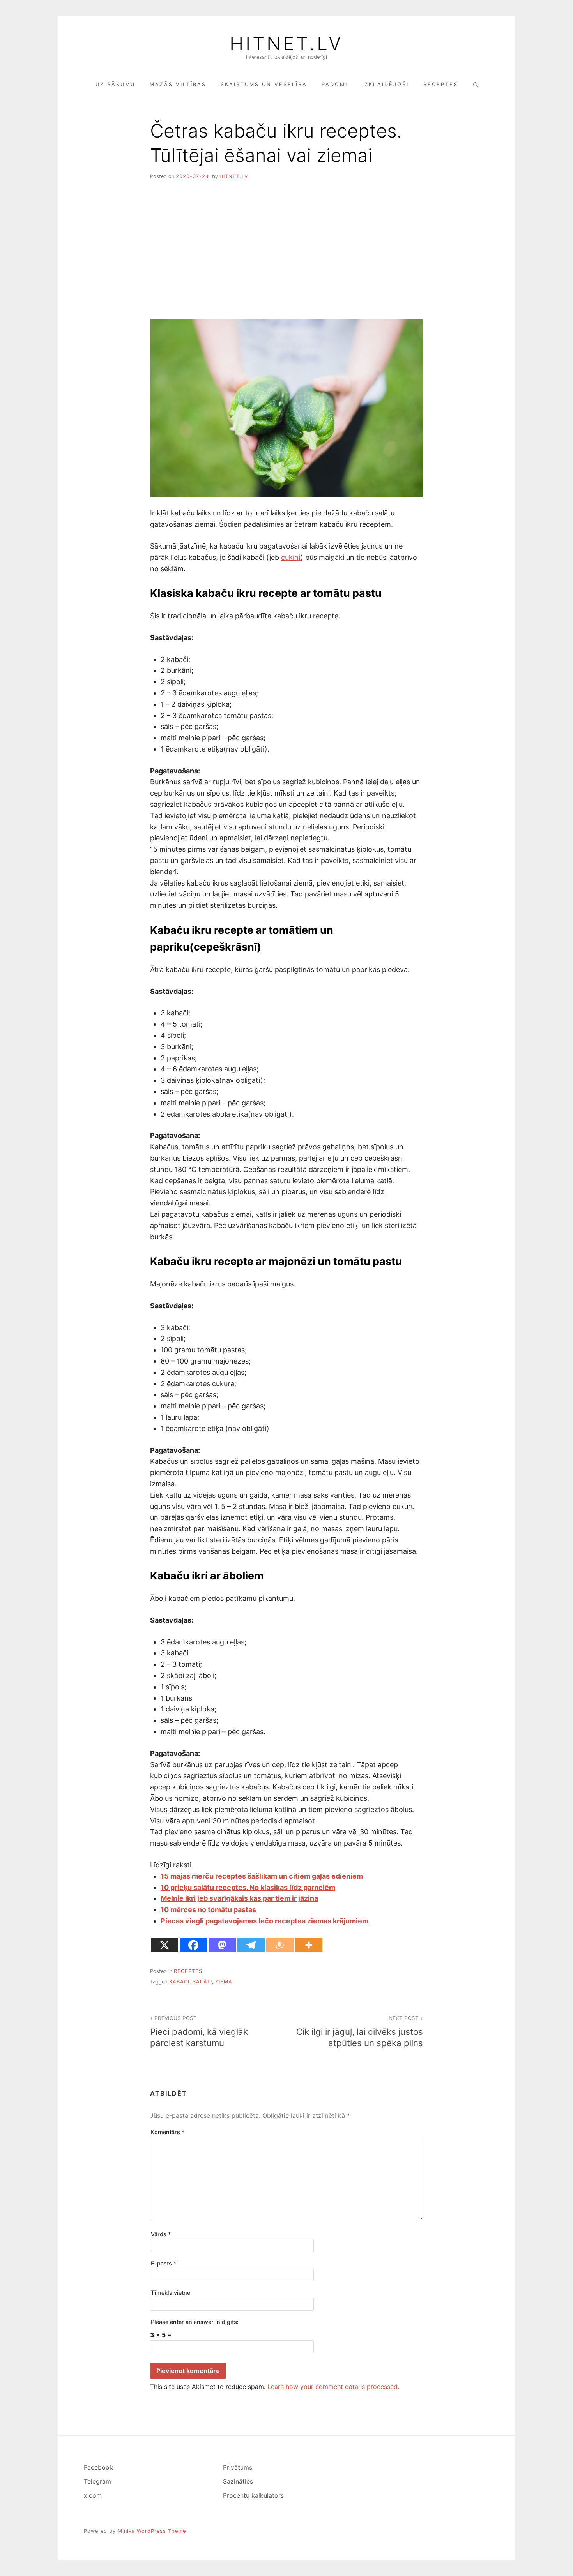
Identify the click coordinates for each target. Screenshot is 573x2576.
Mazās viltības (178, 84)
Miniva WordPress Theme (152, 2531)
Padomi (335, 84)
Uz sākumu (115, 84)
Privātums (238, 2467)
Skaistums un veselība (264, 84)
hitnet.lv (234, 176)
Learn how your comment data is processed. (333, 2387)
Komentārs (168, 2132)
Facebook (98, 2467)
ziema (224, 1982)
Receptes (441, 84)
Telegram (97, 2481)
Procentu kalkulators (253, 2495)
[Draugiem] (280, 1945)
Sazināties (238, 2481)
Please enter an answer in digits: (195, 2322)
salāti (202, 1982)
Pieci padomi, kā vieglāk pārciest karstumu (199, 2032)
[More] (309, 1945)
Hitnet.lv (286, 44)
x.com (93, 2495)
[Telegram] (251, 1945)
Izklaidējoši (386, 84)
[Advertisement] (286, 247)
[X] (164, 1945)
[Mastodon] (222, 1945)
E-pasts (164, 2263)
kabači (179, 1982)
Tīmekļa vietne (171, 2293)
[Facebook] (193, 1945)
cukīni (291, 557)
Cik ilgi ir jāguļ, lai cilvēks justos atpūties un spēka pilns (360, 2032)
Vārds (161, 2234)
